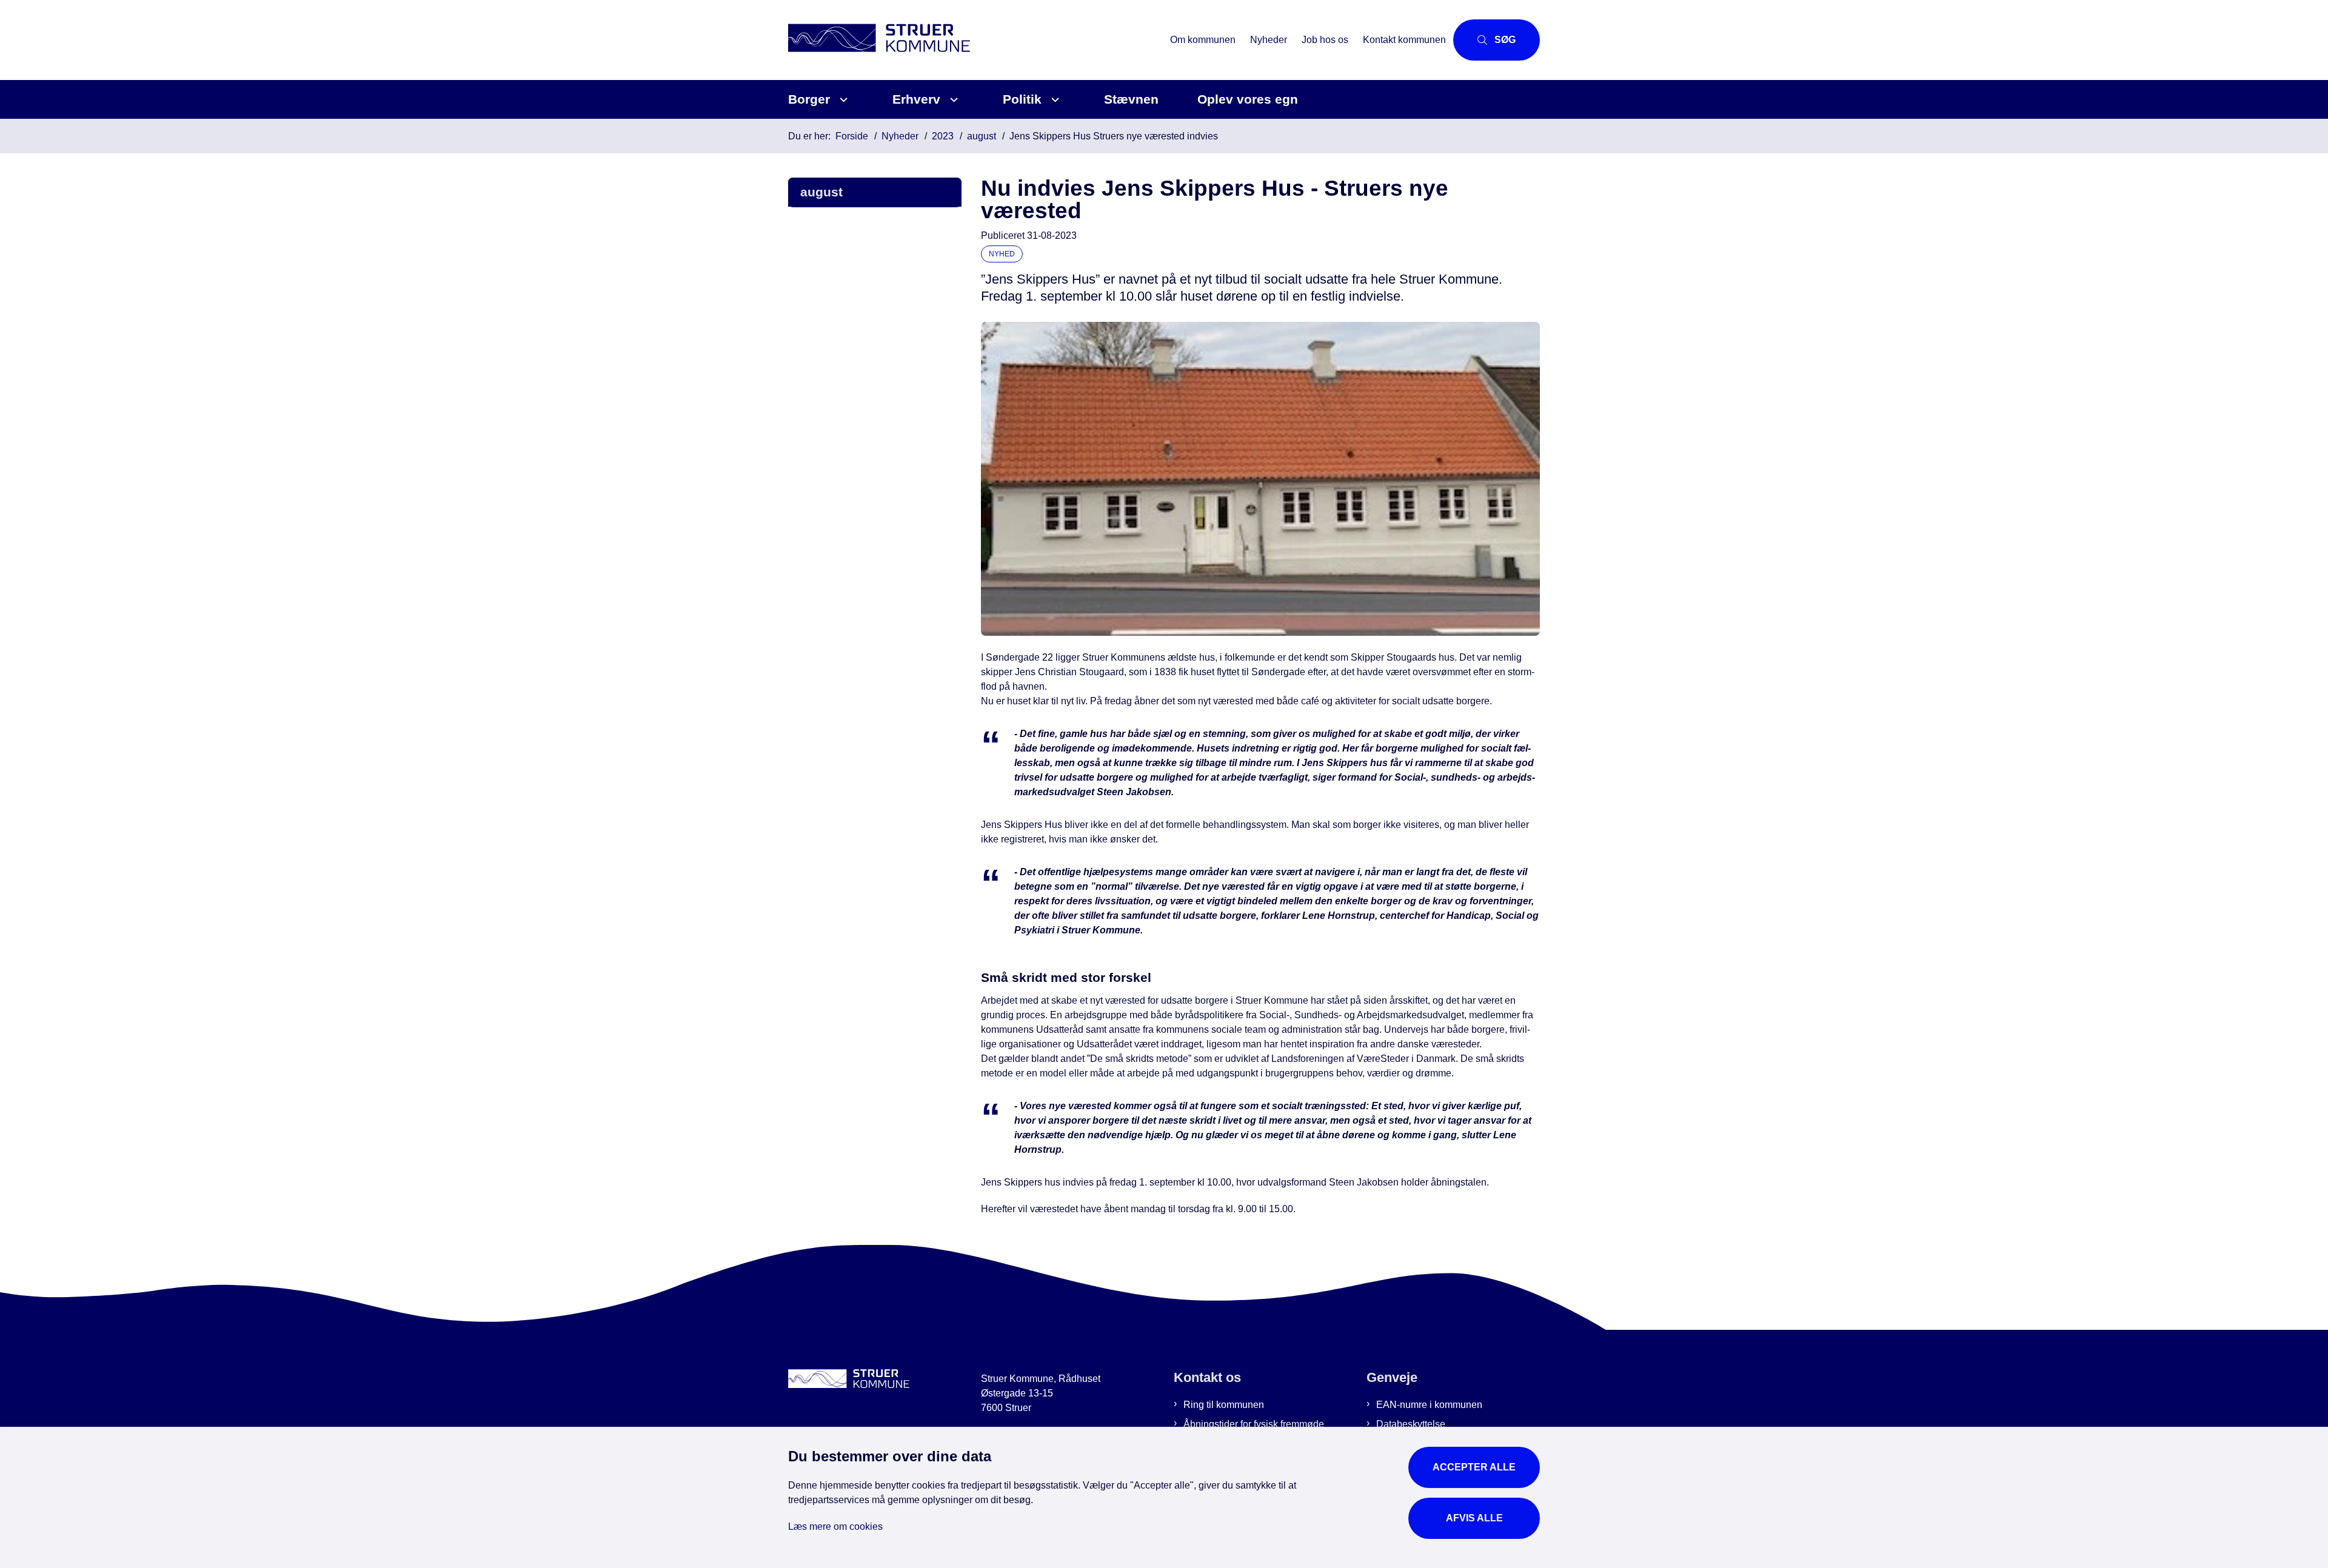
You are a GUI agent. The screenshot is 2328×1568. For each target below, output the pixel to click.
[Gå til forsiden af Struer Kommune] (975, 40)
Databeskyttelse (1411, 1424)
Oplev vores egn (1248, 99)
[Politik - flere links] (1053, 100)
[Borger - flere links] (842, 100)
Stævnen (1131, 99)
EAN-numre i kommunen (1429, 1405)
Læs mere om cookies (835, 1526)
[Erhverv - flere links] (952, 100)
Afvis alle (1474, 1518)
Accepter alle (1474, 1467)
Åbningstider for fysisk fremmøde (1254, 1424)
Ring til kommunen (1224, 1405)
